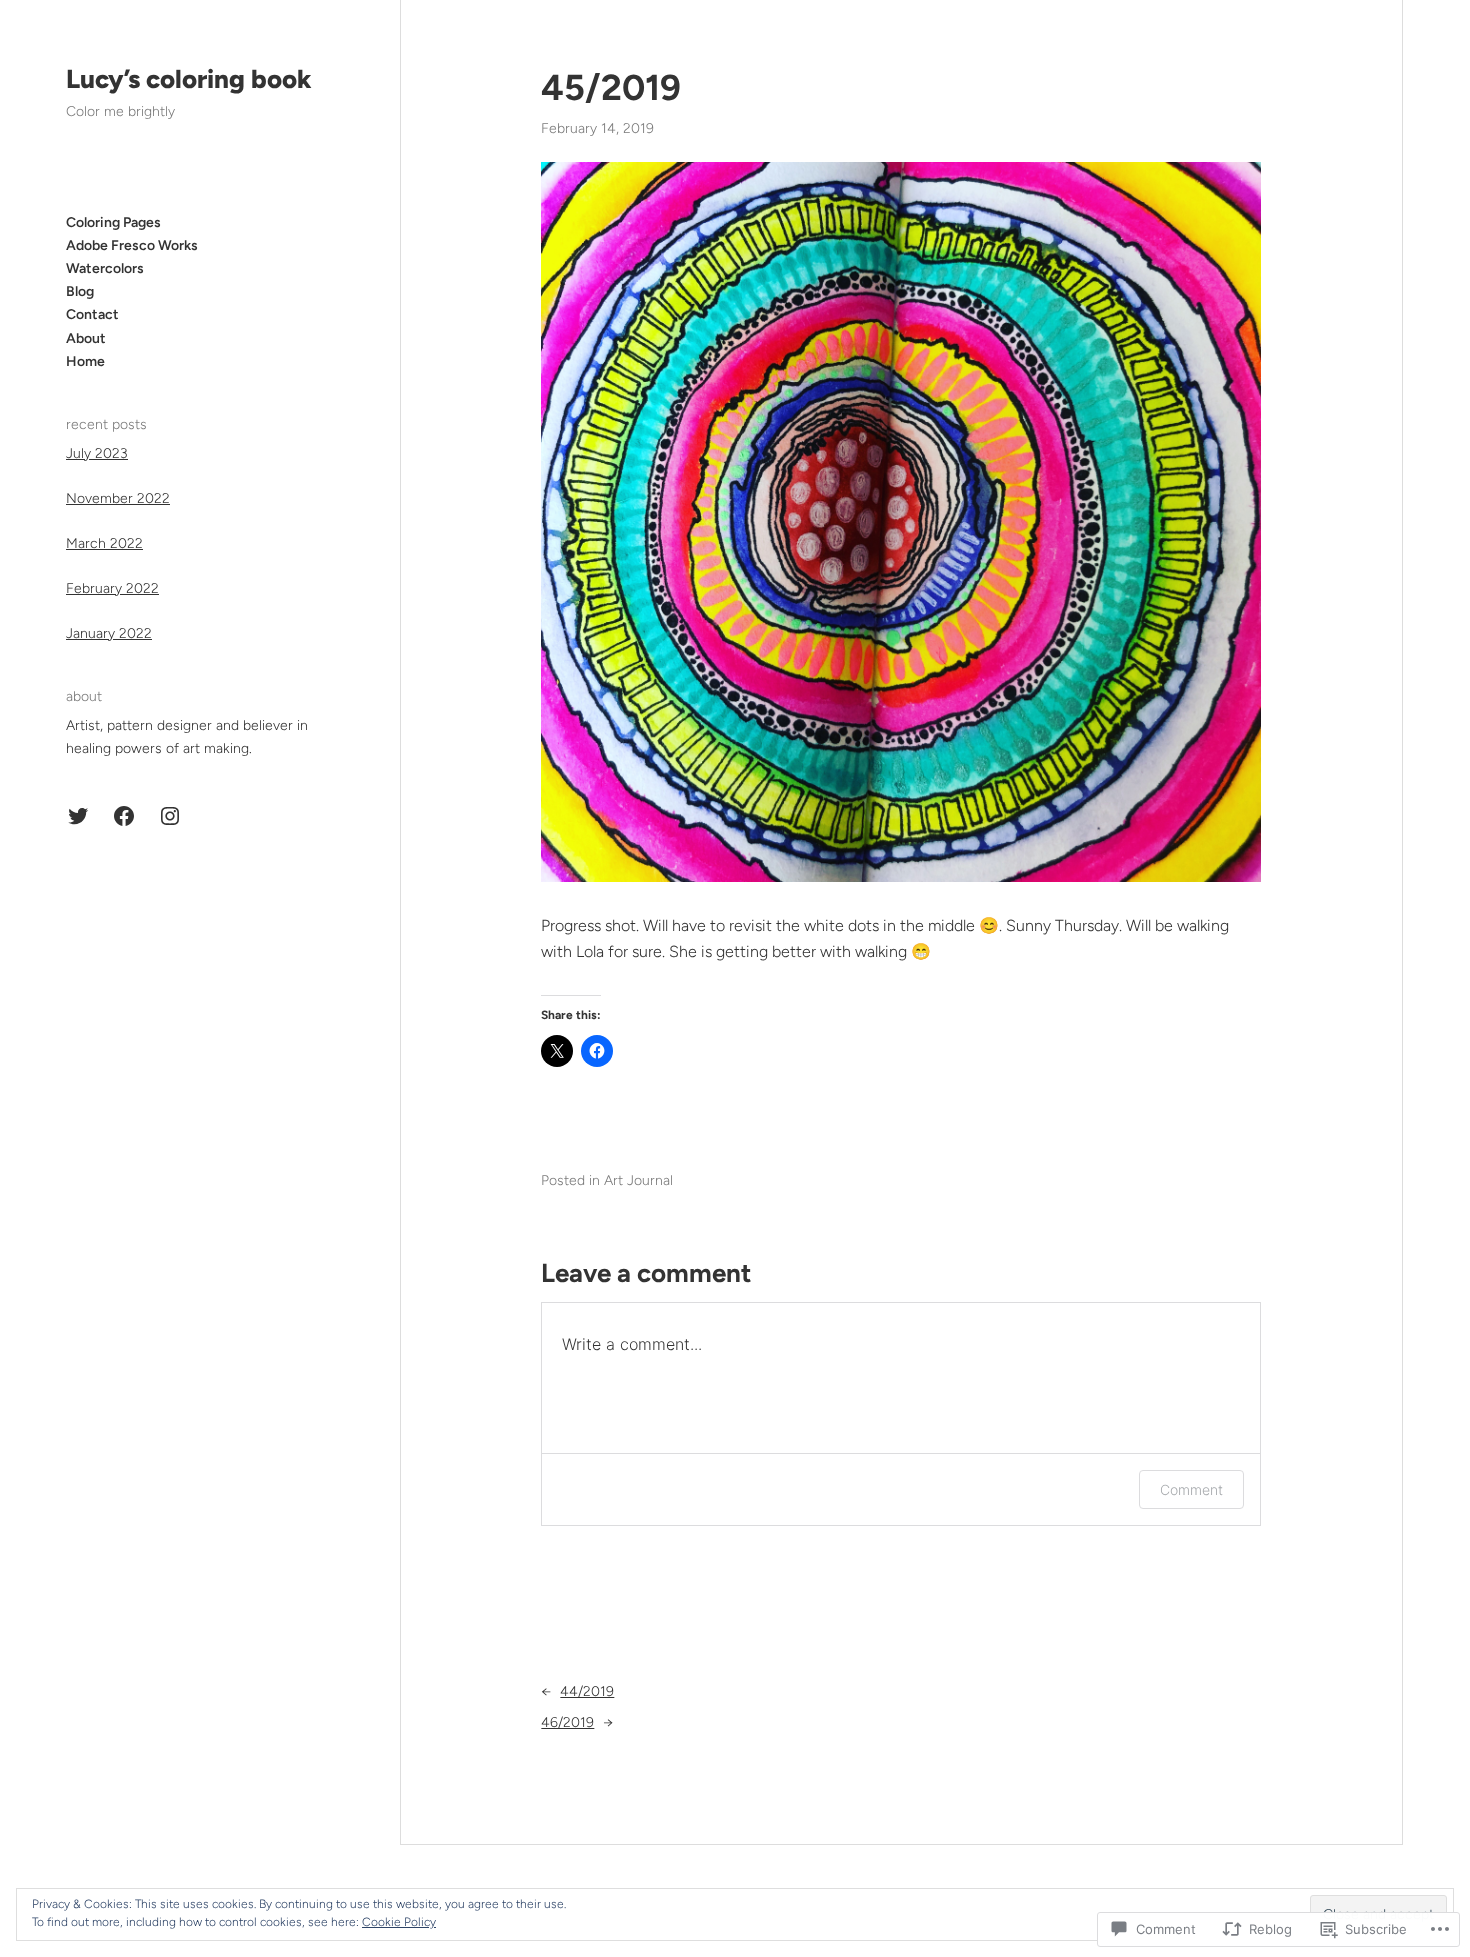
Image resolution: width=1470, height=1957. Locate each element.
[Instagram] (170, 816)
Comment (1191, 1489)
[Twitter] (78, 816)
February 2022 (112, 588)
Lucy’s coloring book (189, 79)
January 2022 (109, 633)
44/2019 (587, 1691)
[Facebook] (124, 816)
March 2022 (104, 543)
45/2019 (611, 87)
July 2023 (97, 453)
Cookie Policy (399, 1922)
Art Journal (638, 1180)
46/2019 (567, 1722)
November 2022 (118, 498)
